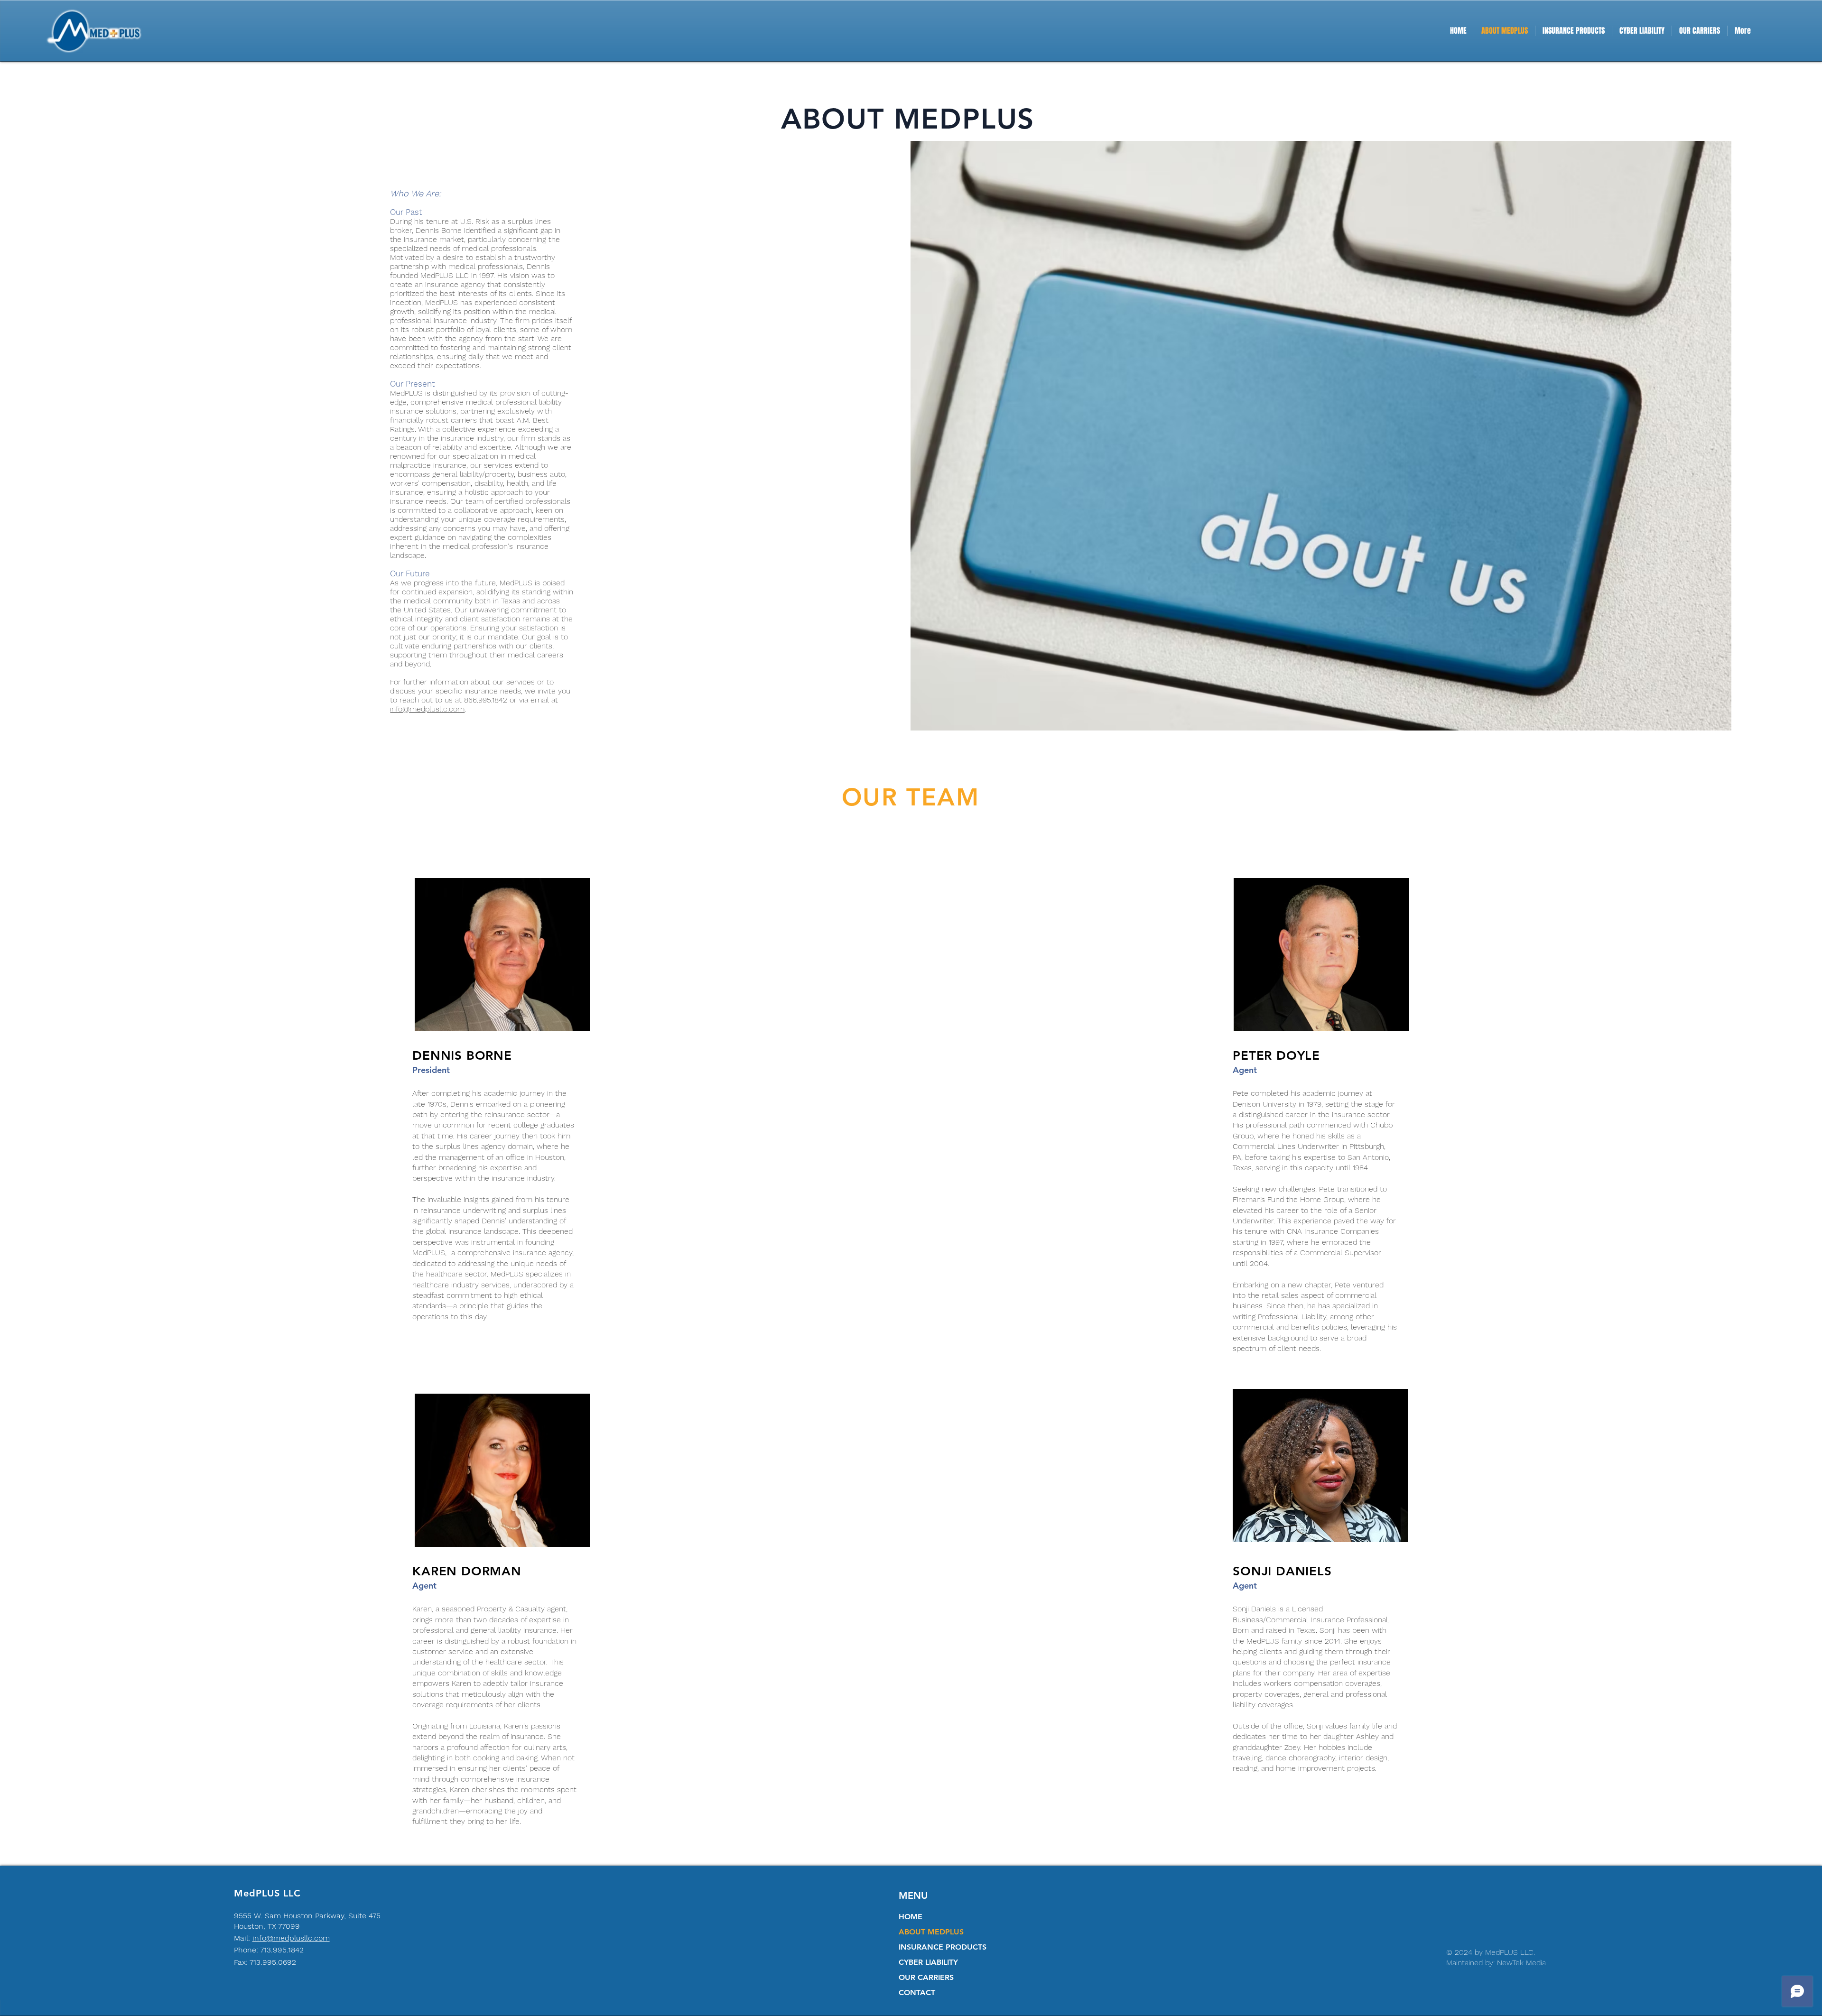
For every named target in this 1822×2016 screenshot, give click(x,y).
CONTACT (917, 1993)
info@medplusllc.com (427, 709)
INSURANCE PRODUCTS (943, 1947)
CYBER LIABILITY (928, 1962)
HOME (911, 1917)
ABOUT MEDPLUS (931, 1932)
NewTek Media (1521, 1963)
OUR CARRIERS (926, 1977)
